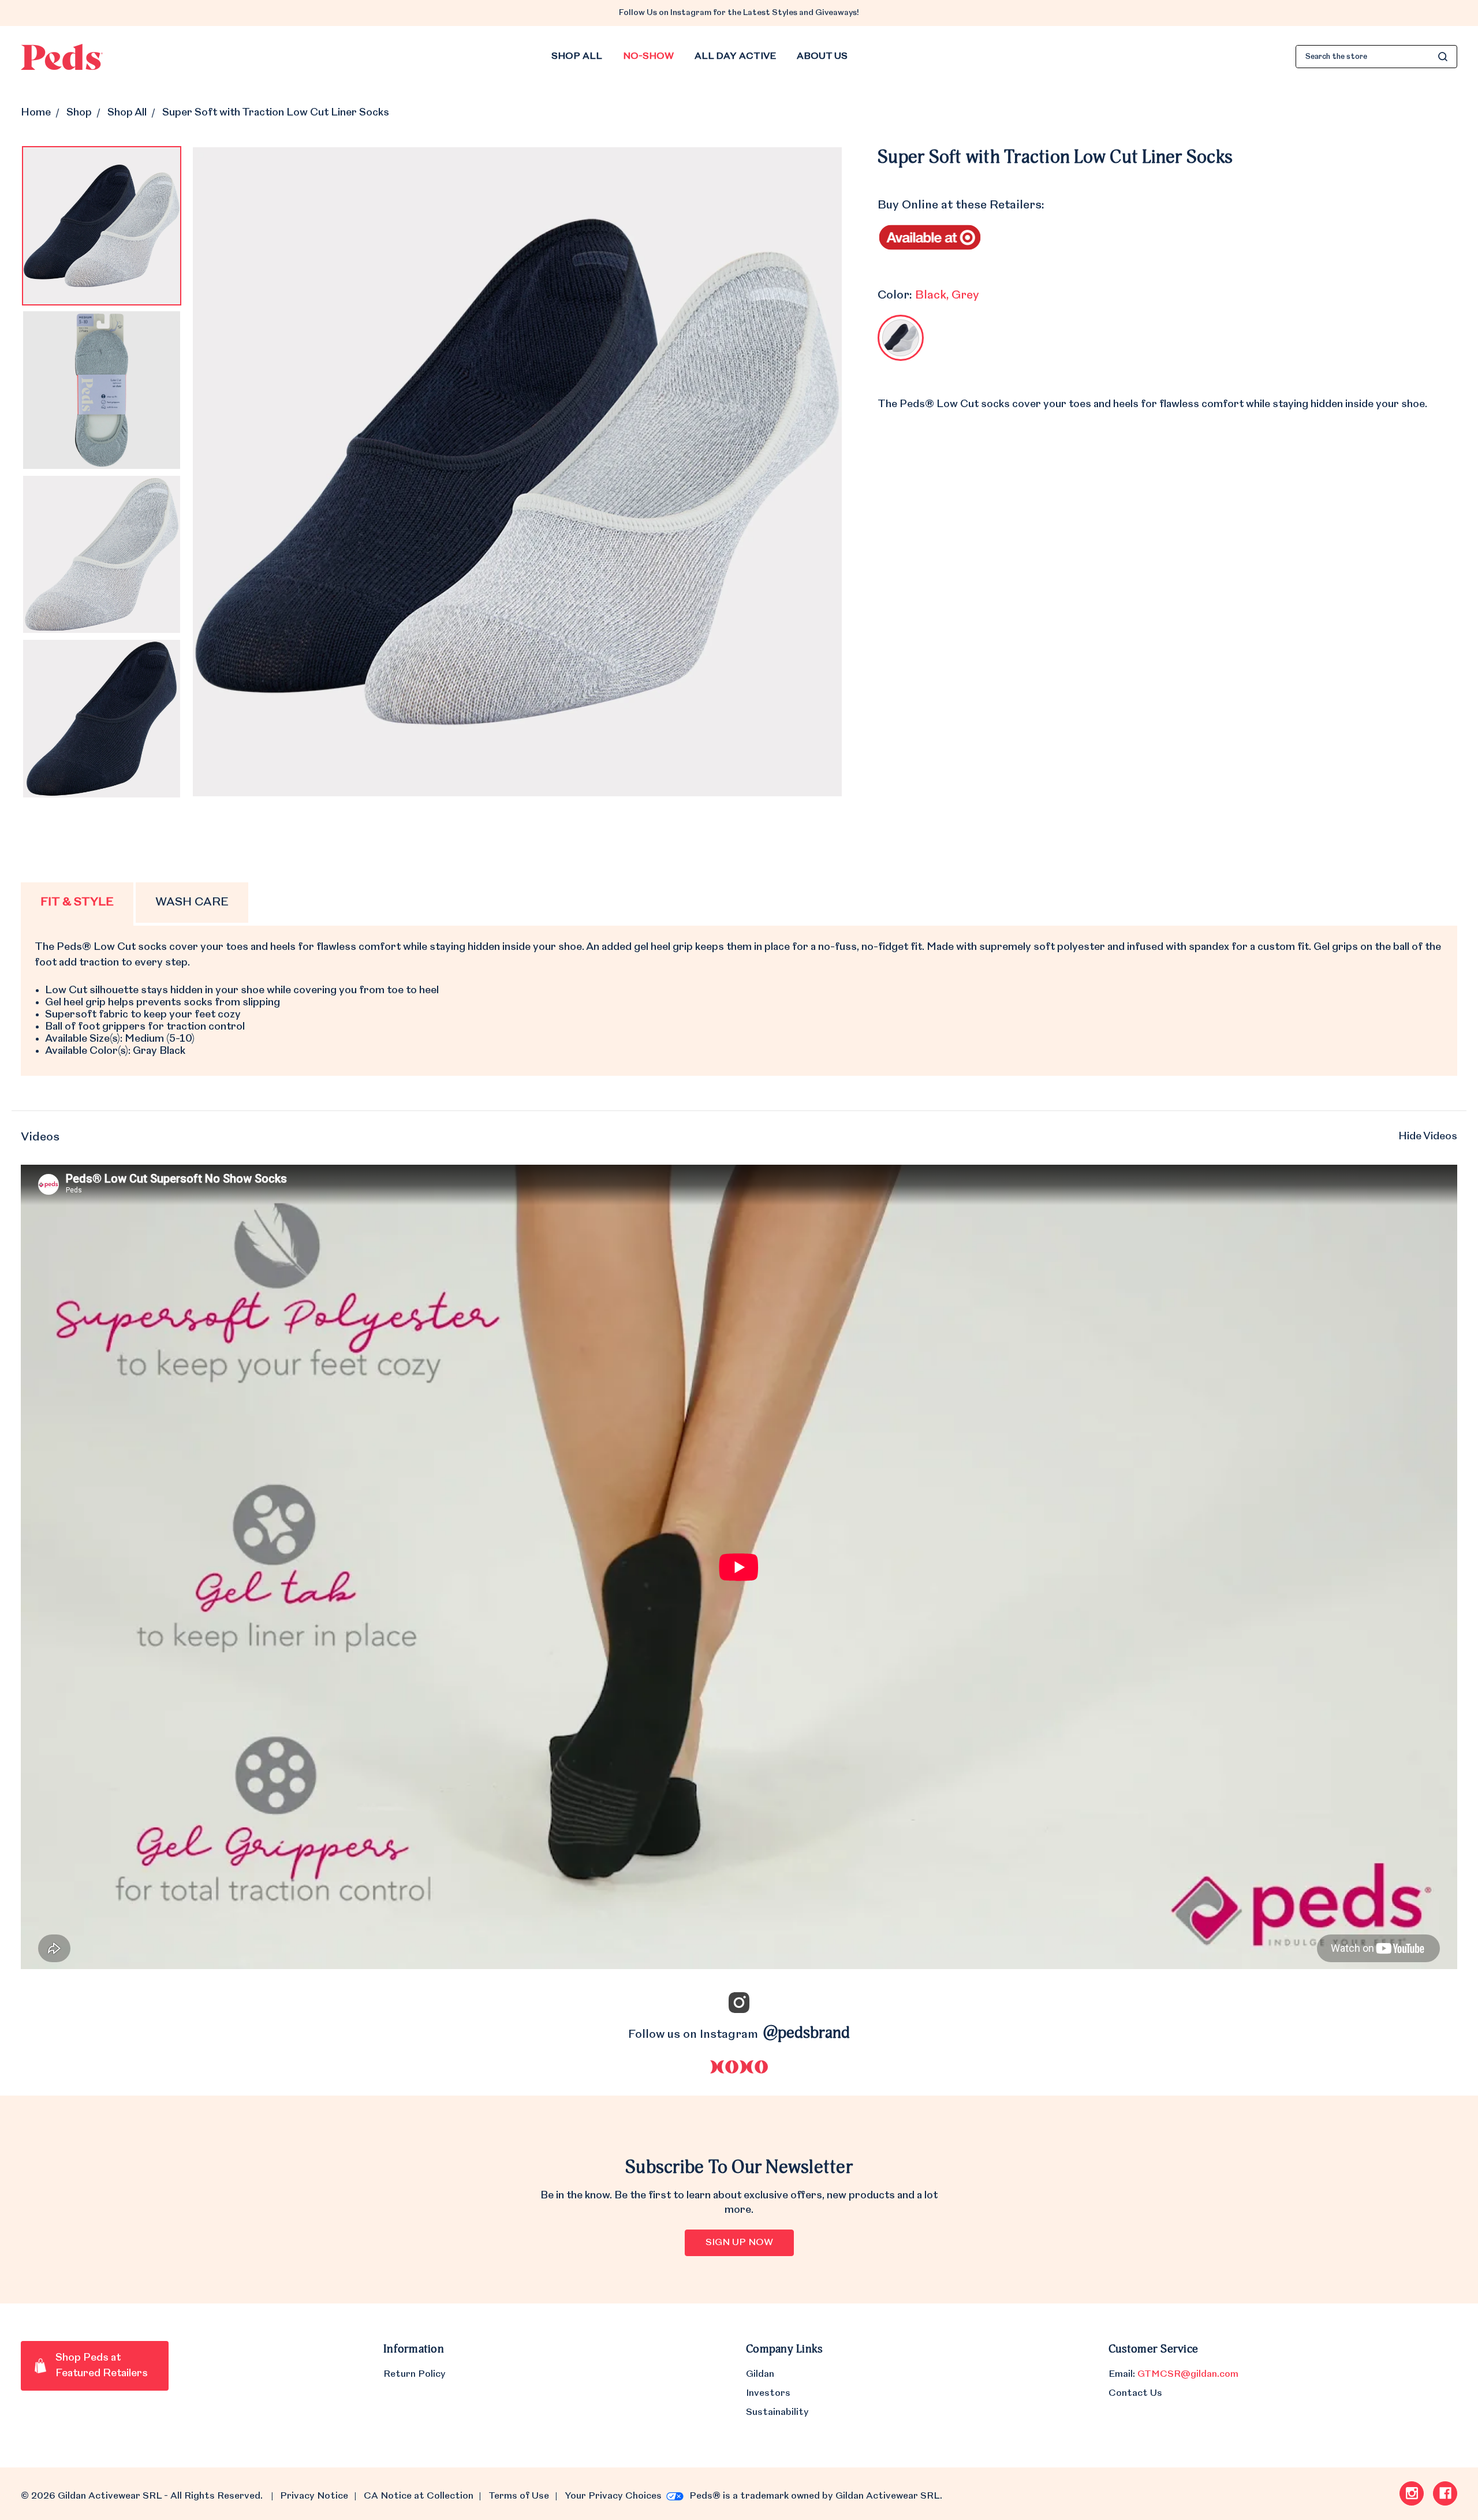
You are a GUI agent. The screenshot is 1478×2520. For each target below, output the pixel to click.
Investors (768, 2394)
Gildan (760, 2374)
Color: (928, 296)
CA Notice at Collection (418, 2496)
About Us (822, 57)
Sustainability (777, 2413)
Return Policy (415, 2374)
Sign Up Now (739, 2243)
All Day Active (735, 57)
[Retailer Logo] (930, 236)
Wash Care (192, 903)
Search (1443, 57)
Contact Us (1135, 2394)
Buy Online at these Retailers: (961, 206)
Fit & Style (77, 903)
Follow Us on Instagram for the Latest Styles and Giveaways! (739, 13)
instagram (1412, 2493)
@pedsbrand (807, 2034)
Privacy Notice (314, 2496)
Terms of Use (519, 2496)
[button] (739, 1138)
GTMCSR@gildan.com (1188, 2374)
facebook (1445, 2493)
